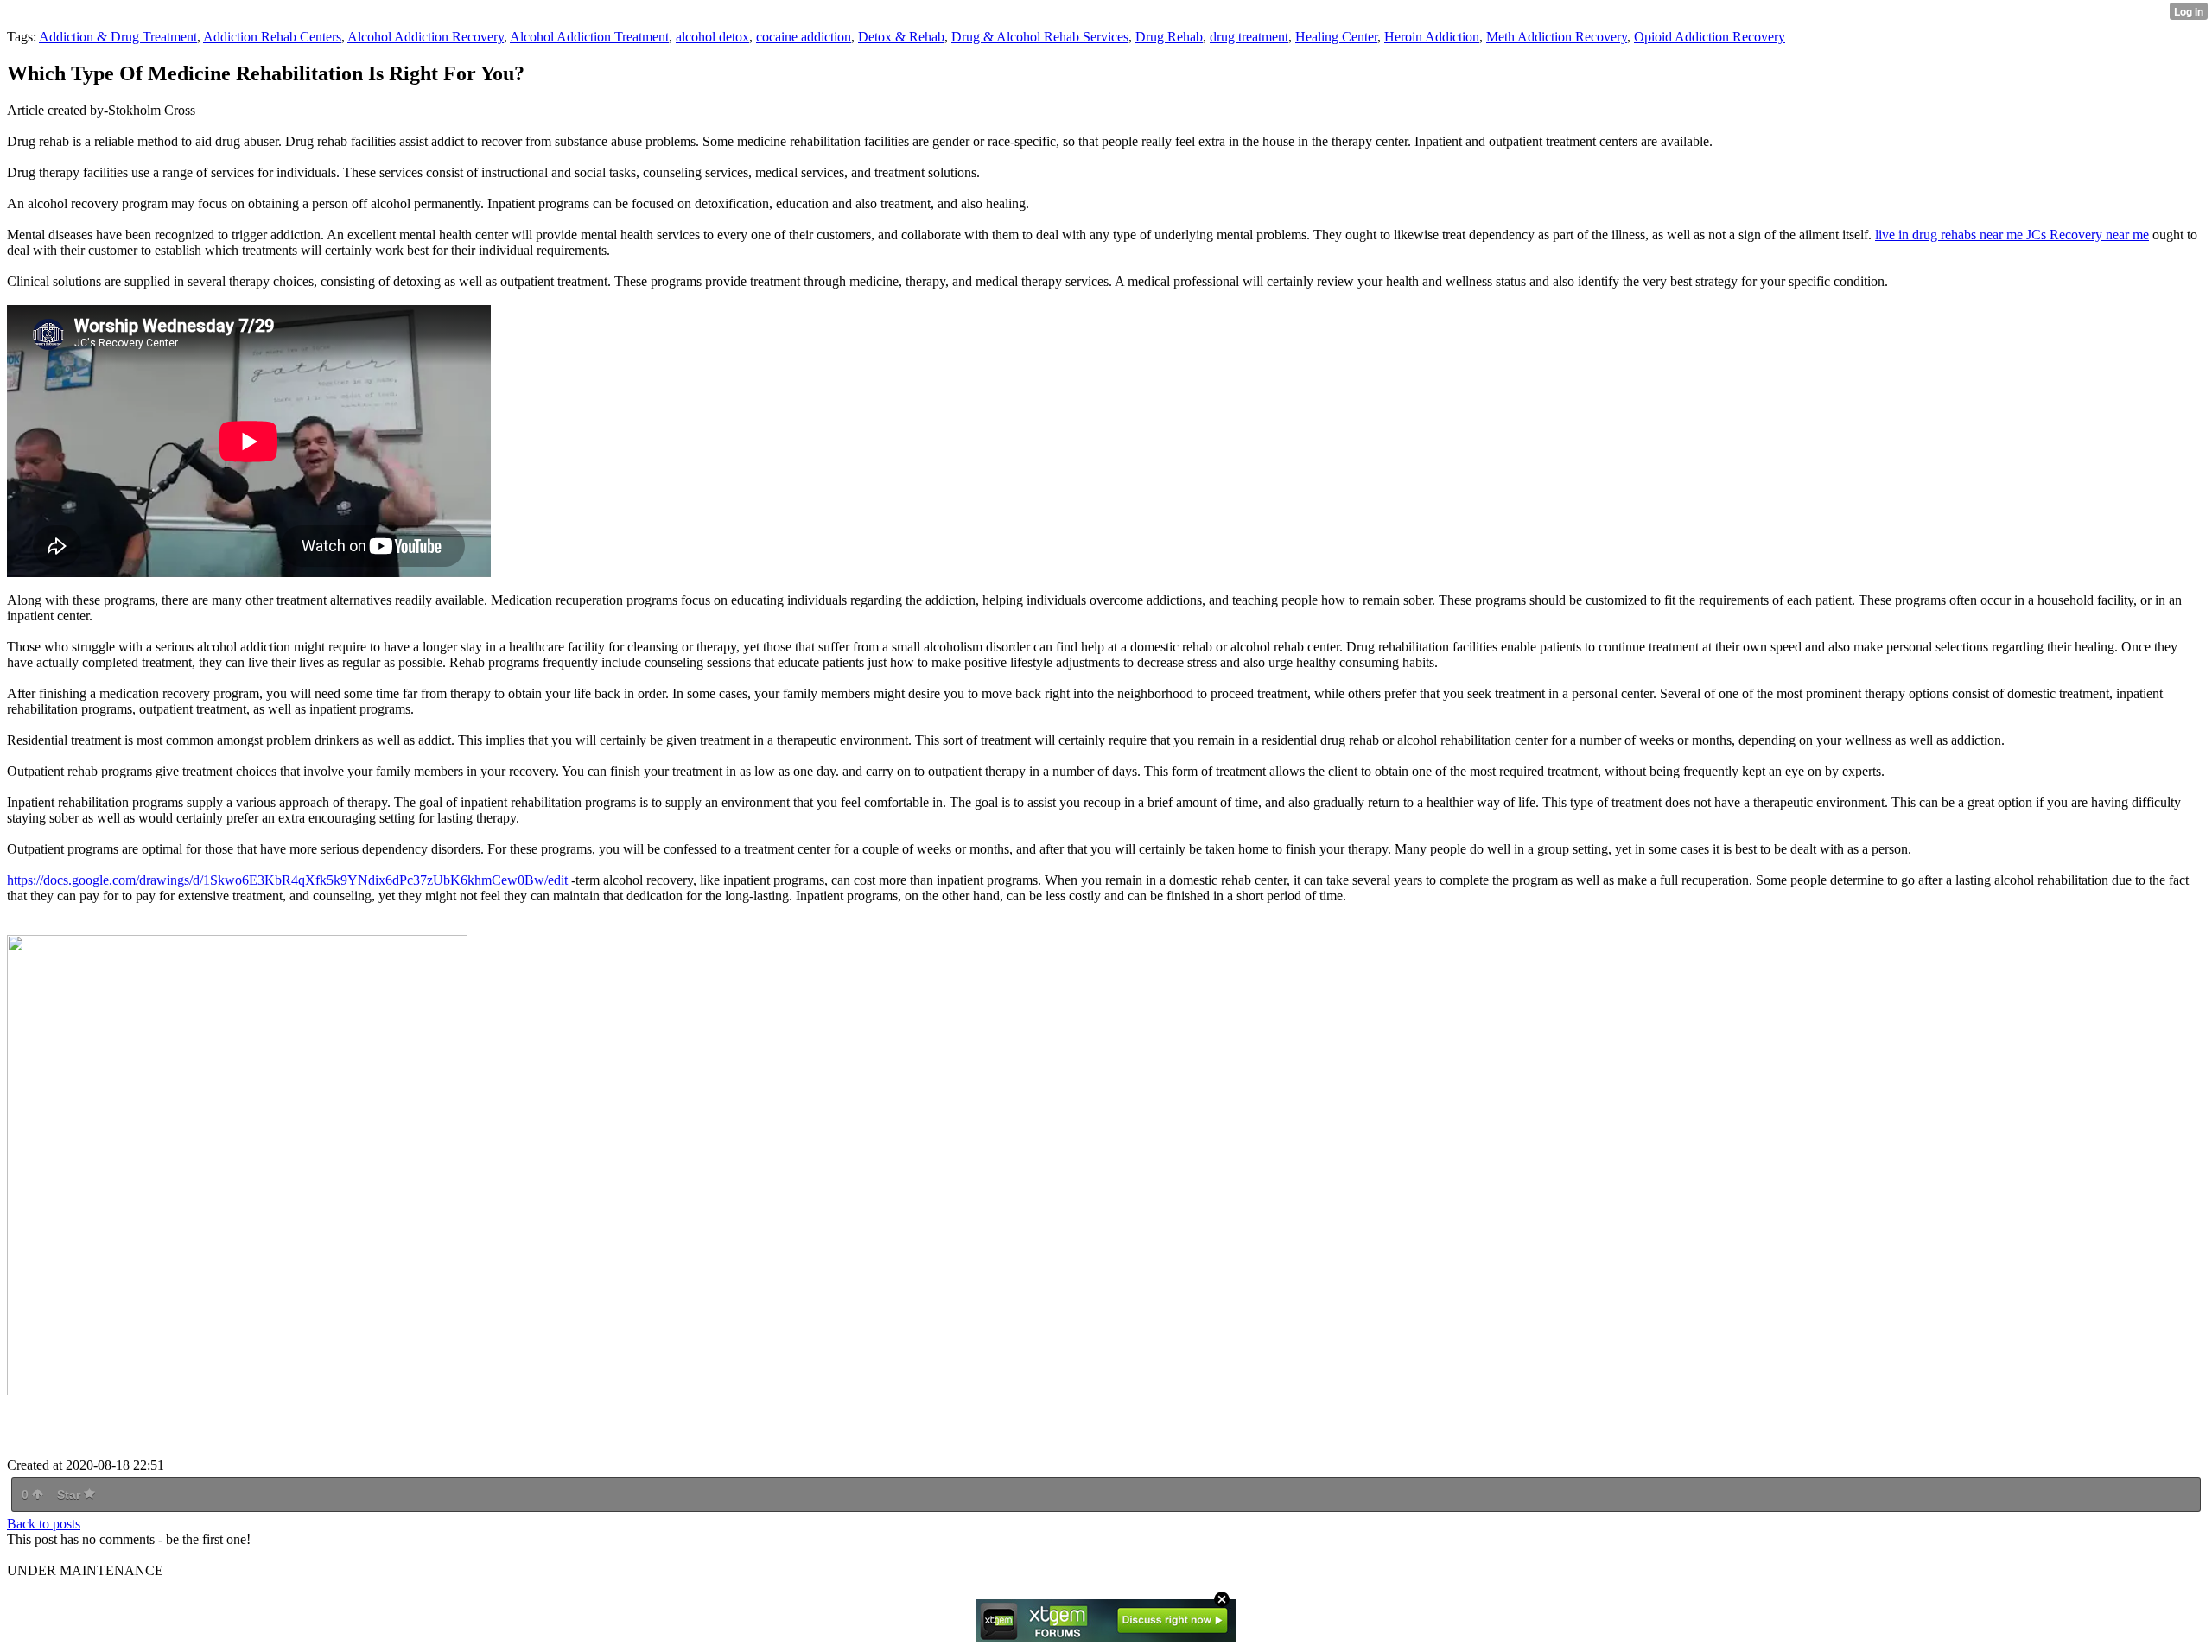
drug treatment (1249, 37)
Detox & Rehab (901, 37)
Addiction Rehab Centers (272, 37)
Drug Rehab (1169, 37)
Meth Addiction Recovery (1557, 37)
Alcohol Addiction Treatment (589, 37)
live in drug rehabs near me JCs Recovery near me (2012, 235)
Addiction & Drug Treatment (118, 37)
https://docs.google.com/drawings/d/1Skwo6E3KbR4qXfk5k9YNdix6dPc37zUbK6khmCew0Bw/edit (287, 880)
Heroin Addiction (1432, 37)
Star (70, 1495)
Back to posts (44, 1524)
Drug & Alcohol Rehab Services (1040, 37)
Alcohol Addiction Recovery (426, 37)
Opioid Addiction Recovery (1710, 37)
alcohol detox (712, 37)
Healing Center (1336, 37)
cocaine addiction (804, 37)
